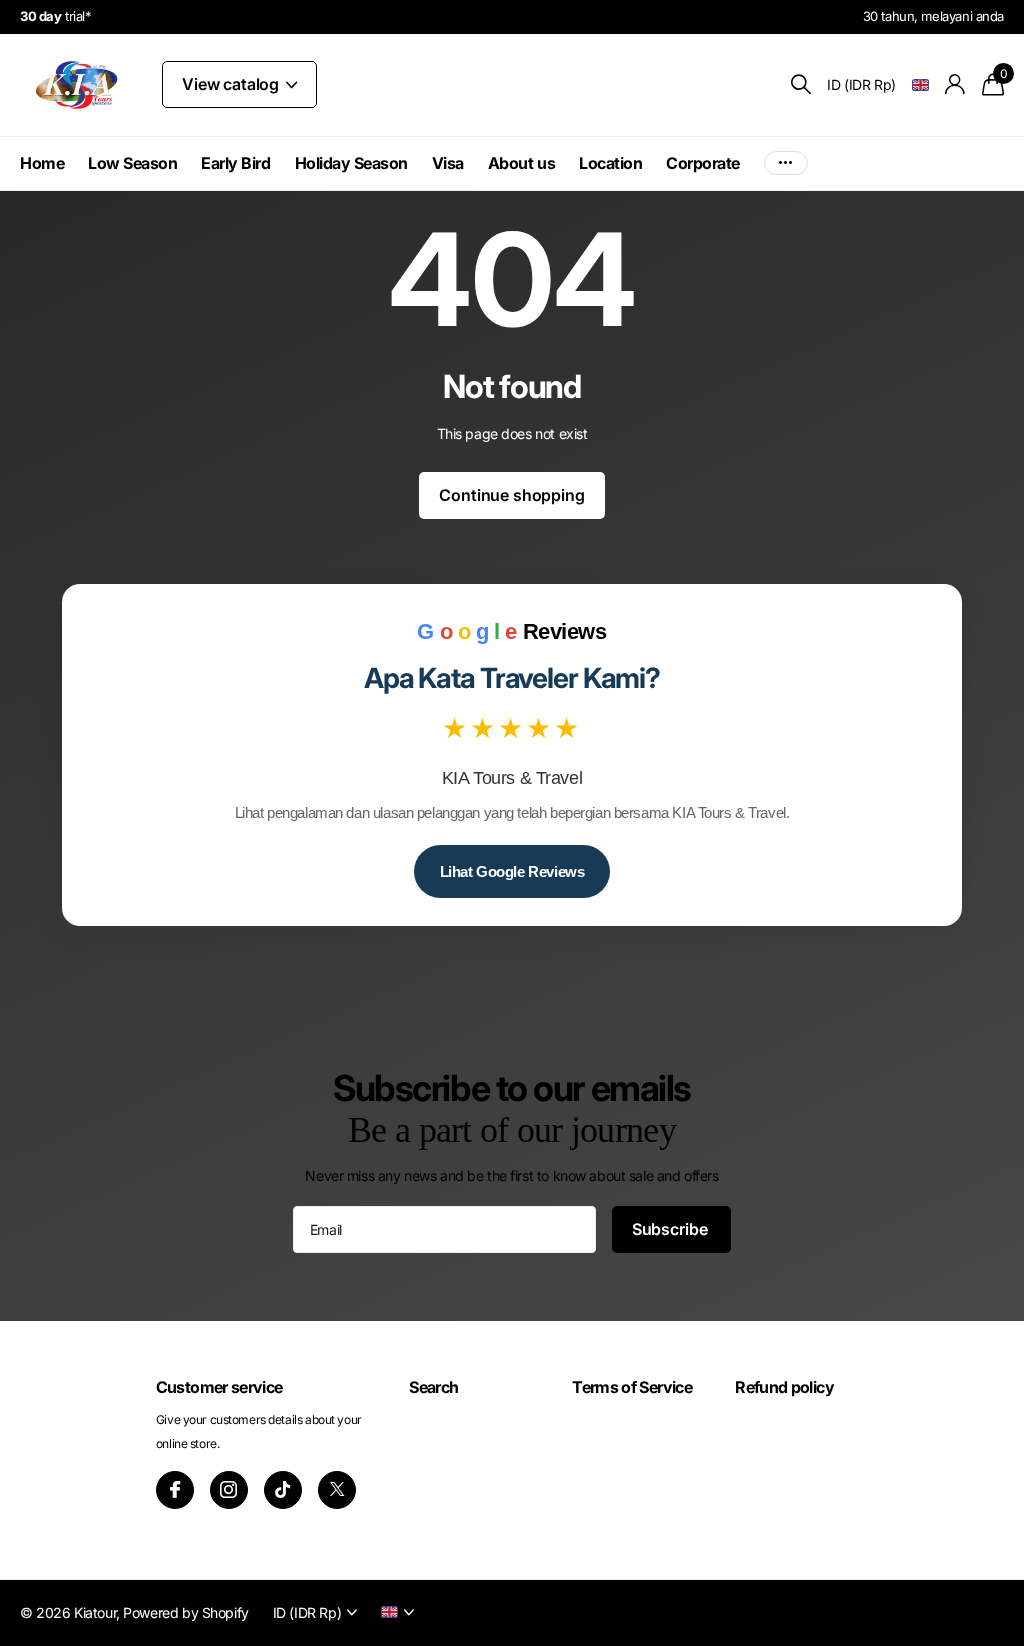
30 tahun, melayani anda (933, 16)
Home (42, 163)
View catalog (232, 84)
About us (521, 163)
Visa (448, 163)
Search (433, 1387)
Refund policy (784, 1387)
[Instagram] (229, 1490)
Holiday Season (351, 163)
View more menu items (786, 163)
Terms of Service (632, 1387)
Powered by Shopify (185, 1612)
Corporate (703, 163)
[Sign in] (955, 84)
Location (610, 163)
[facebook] (175, 1490)
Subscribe (671, 1229)
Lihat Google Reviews (512, 871)
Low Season (132, 163)
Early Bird (235, 163)
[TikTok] (283, 1490)
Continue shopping (511, 495)
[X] (337, 1490)
